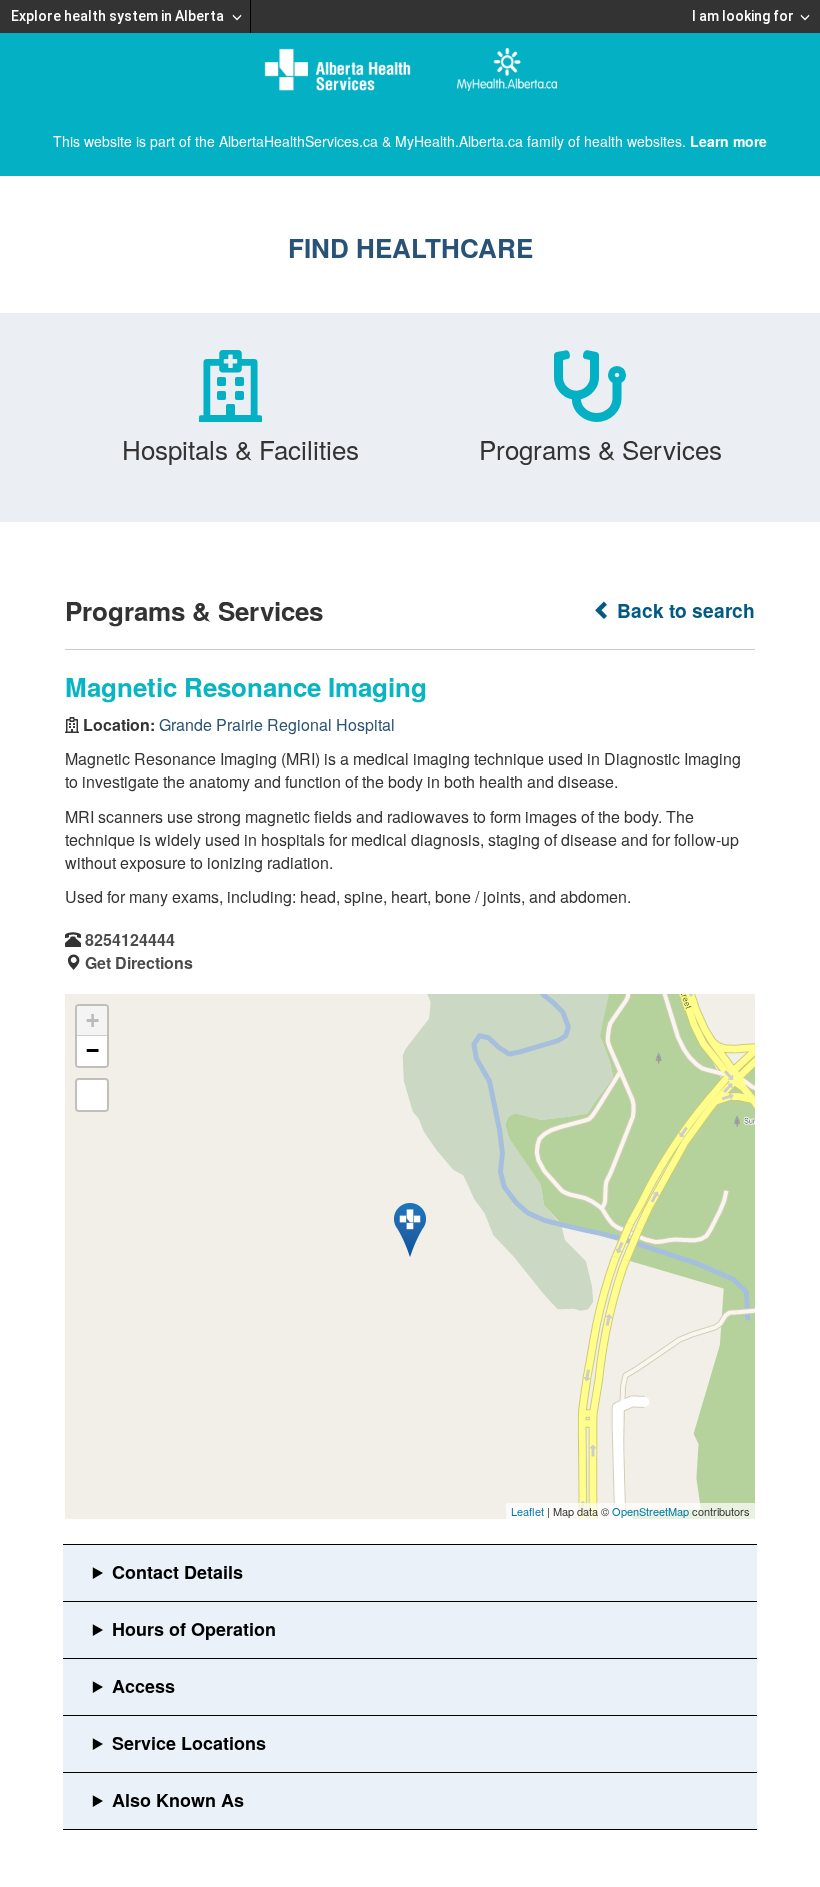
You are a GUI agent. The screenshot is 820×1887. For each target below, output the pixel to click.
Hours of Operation (194, 1629)
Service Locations (189, 1743)
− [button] (92, 1050)
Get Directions (139, 962)
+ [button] (92, 1020)
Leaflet (527, 1511)
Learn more (728, 141)
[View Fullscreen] (92, 1095)
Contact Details (177, 1572)
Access (143, 1686)
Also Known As (178, 1800)
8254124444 (130, 939)
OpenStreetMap (650, 1511)
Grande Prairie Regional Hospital (277, 724)
